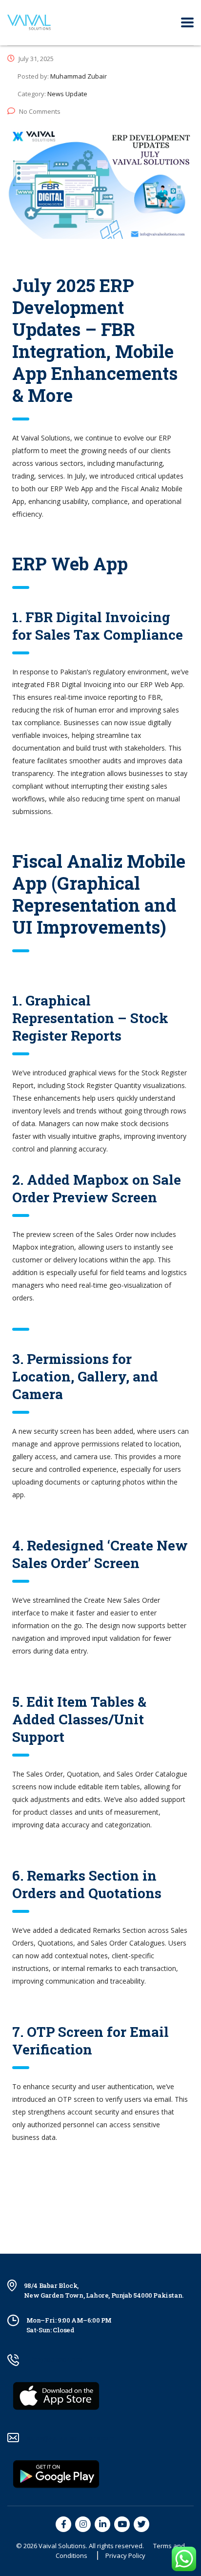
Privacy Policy (125, 2555)
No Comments (40, 111)
